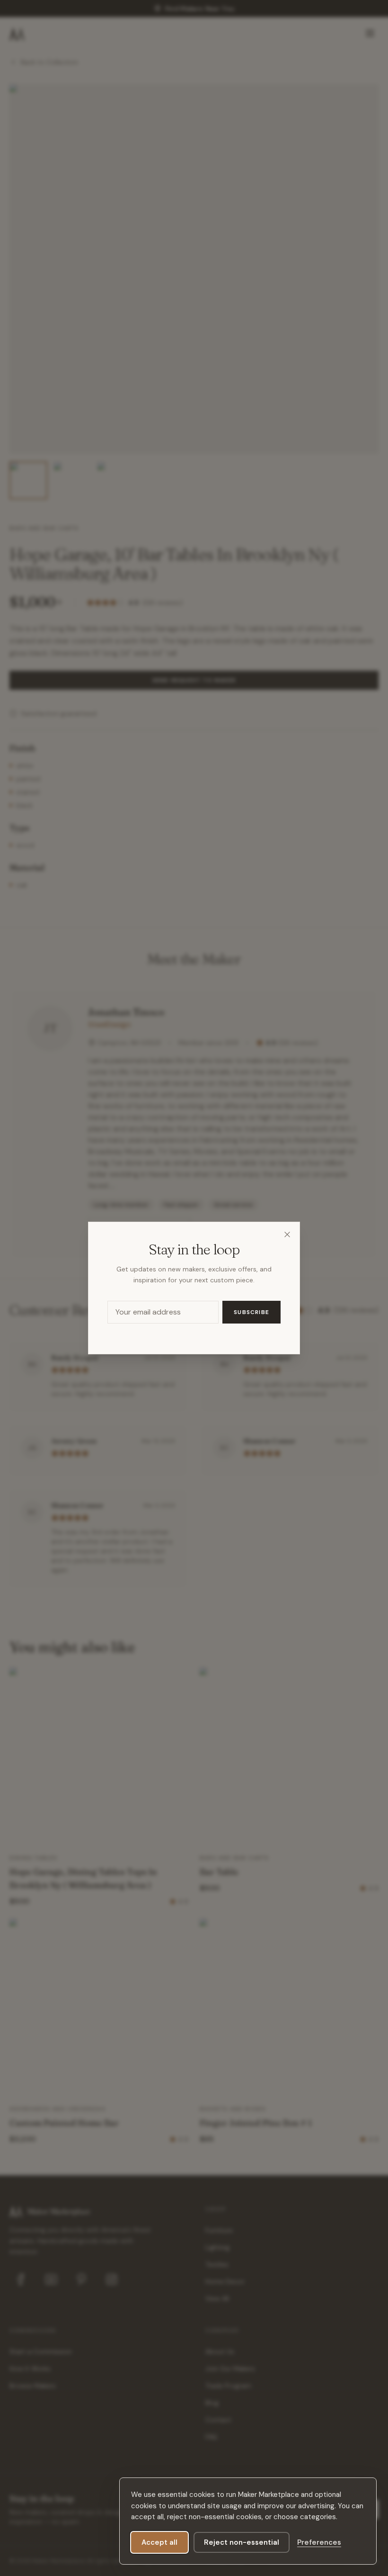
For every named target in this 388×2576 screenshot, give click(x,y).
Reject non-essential (242, 2542)
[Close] (287, 1234)
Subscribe (251, 1312)
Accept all (159, 2542)
